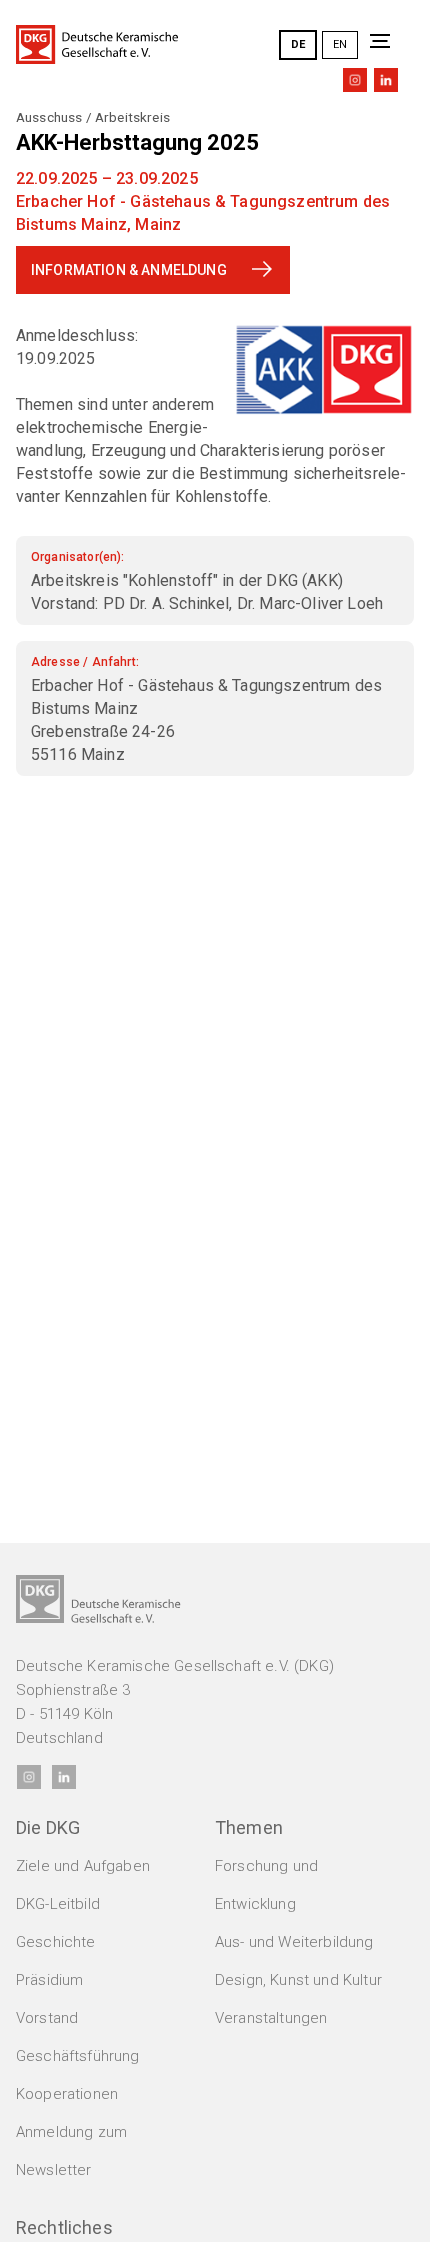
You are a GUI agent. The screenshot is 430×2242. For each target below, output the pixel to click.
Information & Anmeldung (129, 270)
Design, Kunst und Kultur (298, 1980)
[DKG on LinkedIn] (386, 80)
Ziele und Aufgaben (83, 1866)
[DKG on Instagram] (355, 80)
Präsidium (49, 1980)
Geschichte (56, 1942)
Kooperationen (67, 2094)
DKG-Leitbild (58, 1904)
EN (340, 44)
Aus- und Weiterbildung (294, 1942)
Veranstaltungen (271, 2018)
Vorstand (47, 2018)
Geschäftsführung (78, 2056)
